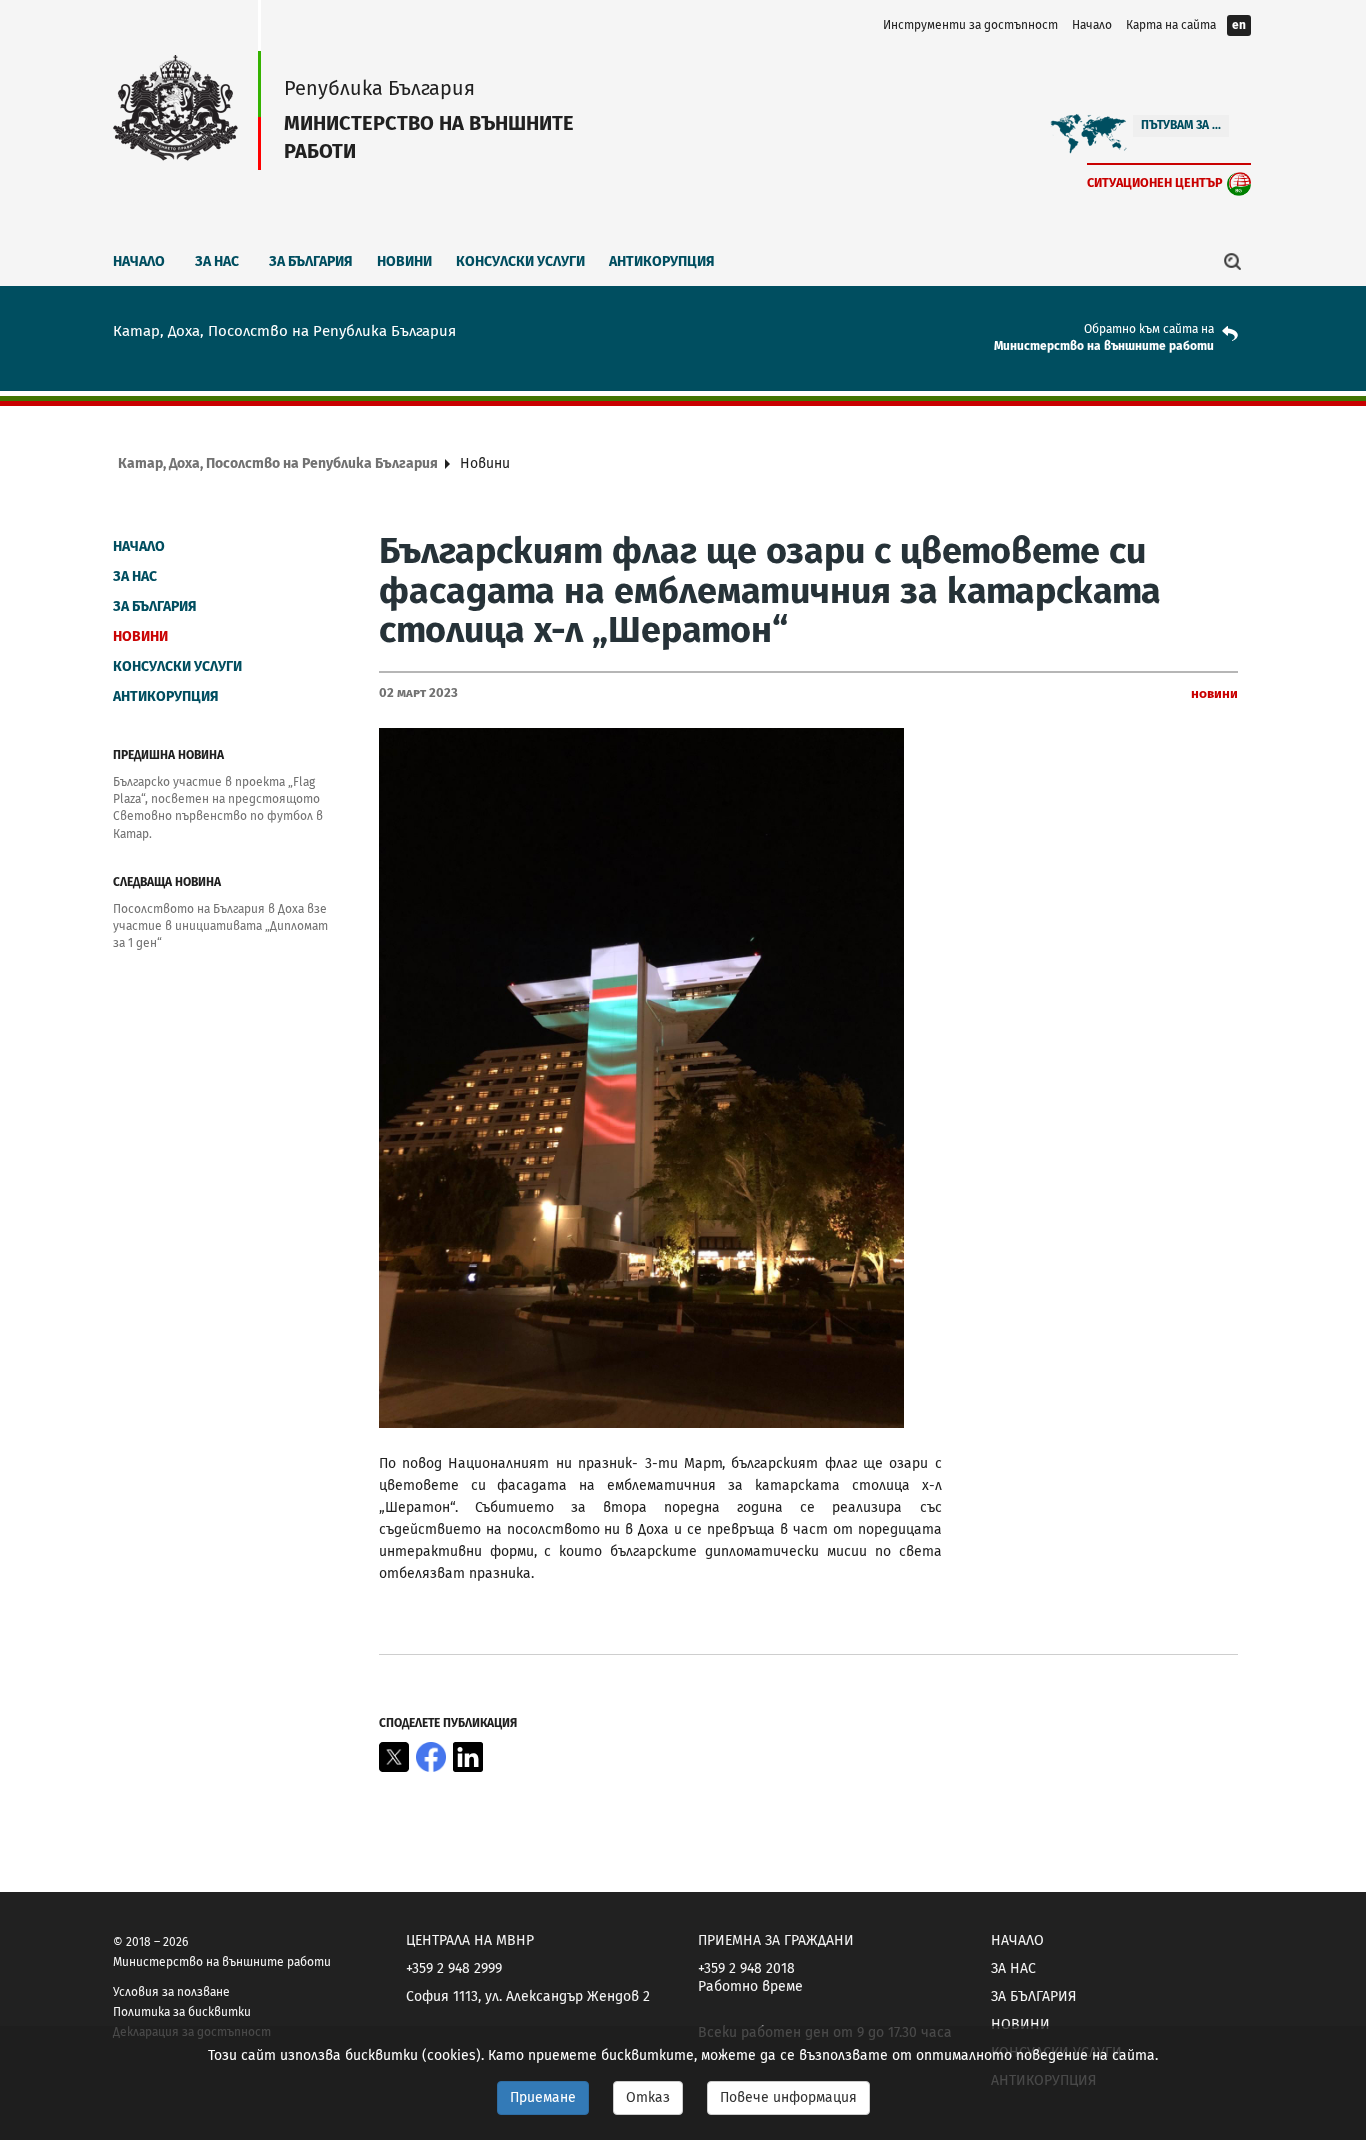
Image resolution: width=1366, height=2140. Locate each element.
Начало (1092, 25)
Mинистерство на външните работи (1104, 346)
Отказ (648, 2097)
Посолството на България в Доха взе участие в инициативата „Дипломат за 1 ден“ (220, 926)
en (1239, 25)
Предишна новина (168, 755)
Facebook (431, 1757)
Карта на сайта (1171, 25)
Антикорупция (662, 261)
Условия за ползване (171, 1992)
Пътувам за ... (1181, 125)
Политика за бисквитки (182, 2012)
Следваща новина (167, 882)
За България (311, 261)
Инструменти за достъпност (970, 25)
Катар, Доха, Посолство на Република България (278, 463)
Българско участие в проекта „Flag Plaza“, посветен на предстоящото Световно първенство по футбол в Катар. (218, 807)
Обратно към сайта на (1149, 329)
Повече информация (788, 2097)
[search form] (1233, 261)
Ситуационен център (1155, 182)
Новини (404, 261)
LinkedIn (468, 1757)
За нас (217, 261)
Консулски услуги (520, 261)
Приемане (543, 2097)
